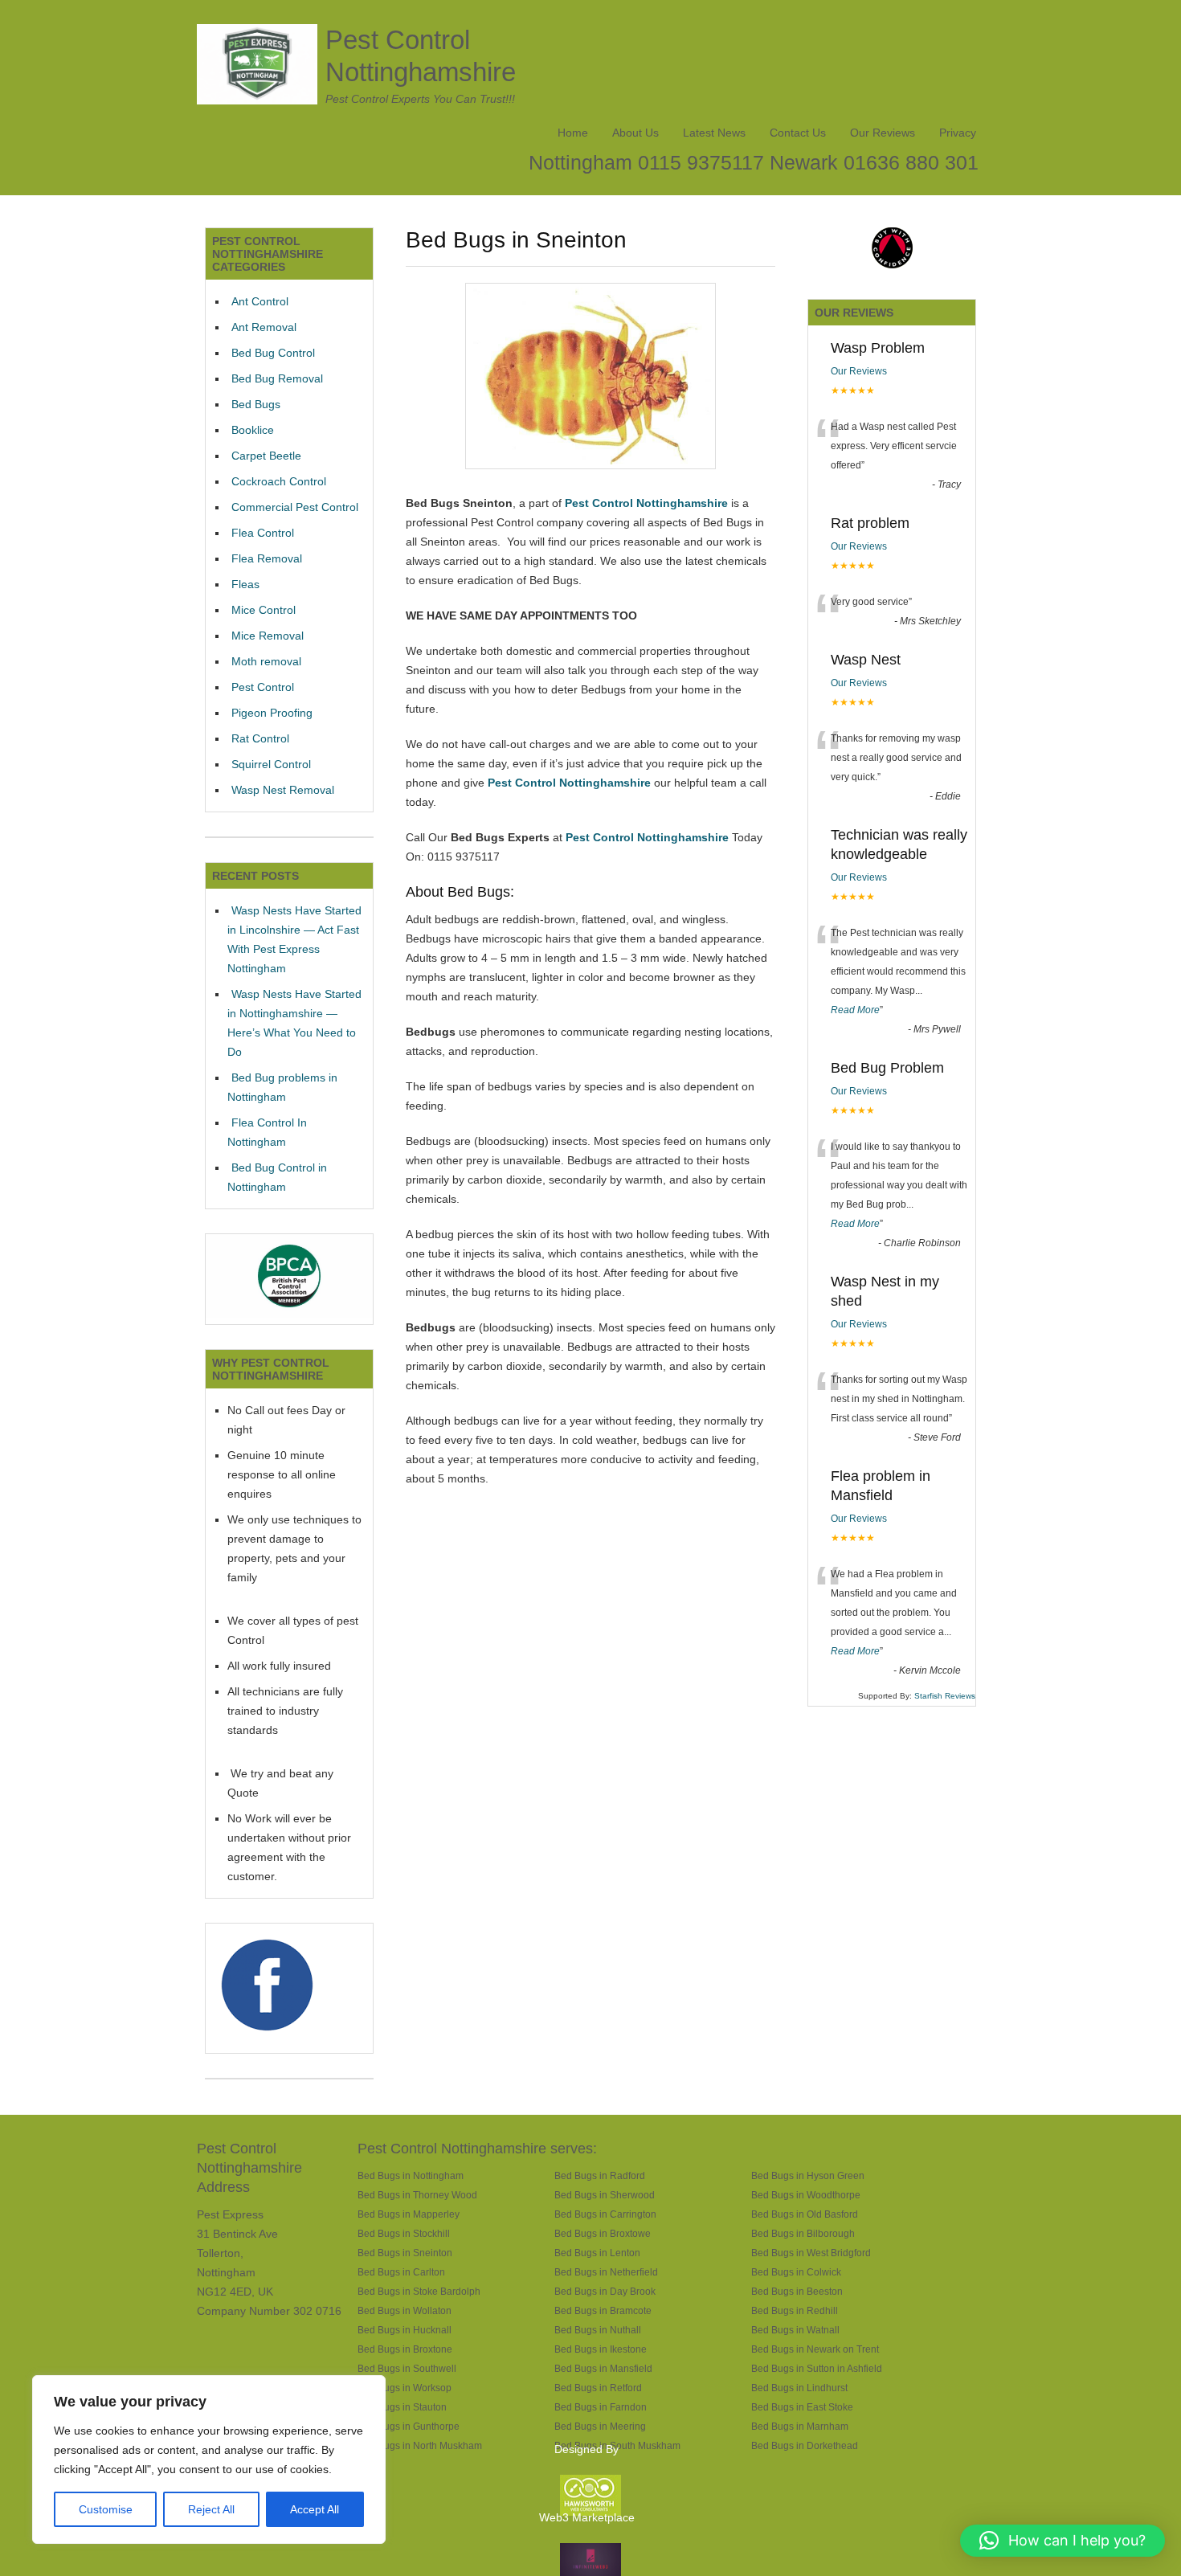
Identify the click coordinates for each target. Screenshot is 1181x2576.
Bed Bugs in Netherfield (606, 2272)
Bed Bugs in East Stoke (802, 2407)
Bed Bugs (256, 404)
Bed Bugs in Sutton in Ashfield (817, 2368)
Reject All (211, 2509)
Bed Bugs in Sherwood (605, 2195)
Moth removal (266, 661)
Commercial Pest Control (295, 507)
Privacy (958, 133)
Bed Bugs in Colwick (796, 2272)
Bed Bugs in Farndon (601, 2407)
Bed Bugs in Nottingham (411, 2175)
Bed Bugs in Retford (598, 2388)
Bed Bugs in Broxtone (405, 2349)
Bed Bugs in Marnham (800, 2426)
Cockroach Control (279, 481)
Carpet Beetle (266, 456)
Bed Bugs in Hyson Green (808, 2175)
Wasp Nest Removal (283, 790)
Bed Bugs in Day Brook (605, 2291)
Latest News (714, 133)
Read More (855, 1010)
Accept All (315, 2509)
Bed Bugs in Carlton (401, 2272)
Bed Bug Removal (277, 378)
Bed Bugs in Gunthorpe (409, 2426)
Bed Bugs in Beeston (797, 2291)
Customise (106, 2509)
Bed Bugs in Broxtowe (603, 2233)
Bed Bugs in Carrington (605, 2214)
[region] (209, 2459)
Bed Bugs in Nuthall (598, 2330)
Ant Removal (264, 327)
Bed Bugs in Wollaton (405, 2310)
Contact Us (798, 133)
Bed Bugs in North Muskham (420, 2445)
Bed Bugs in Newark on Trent (815, 2349)
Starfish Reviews (945, 1696)
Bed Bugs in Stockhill (404, 2233)
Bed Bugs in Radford (600, 2175)
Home (573, 133)
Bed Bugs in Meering (600, 2426)
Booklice (253, 430)
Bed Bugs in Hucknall (405, 2330)
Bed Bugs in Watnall (795, 2330)
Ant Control (260, 301)
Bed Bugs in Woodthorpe (806, 2195)
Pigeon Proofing (272, 713)
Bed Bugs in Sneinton (405, 2253)
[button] (1062, 2541)
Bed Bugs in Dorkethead (805, 2445)
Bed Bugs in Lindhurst (799, 2388)
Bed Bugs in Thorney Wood (417, 2195)
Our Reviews (883, 133)
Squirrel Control (271, 764)
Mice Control (264, 610)
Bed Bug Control (273, 353)
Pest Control (263, 687)
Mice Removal (268, 636)
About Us (635, 133)
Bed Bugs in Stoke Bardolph (419, 2291)
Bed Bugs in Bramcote (603, 2310)
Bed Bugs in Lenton (597, 2253)
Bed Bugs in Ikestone (601, 2349)
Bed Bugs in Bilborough (803, 2233)
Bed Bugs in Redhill (795, 2310)
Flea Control (263, 533)
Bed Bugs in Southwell (407, 2368)
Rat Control (260, 738)
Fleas (245, 584)
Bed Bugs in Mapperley (409, 2214)
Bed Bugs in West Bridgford (811, 2253)
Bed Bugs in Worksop (405, 2388)
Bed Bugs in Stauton (402, 2407)
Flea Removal (267, 558)
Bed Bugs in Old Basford (805, 2214)
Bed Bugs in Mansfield (603, 2368)
